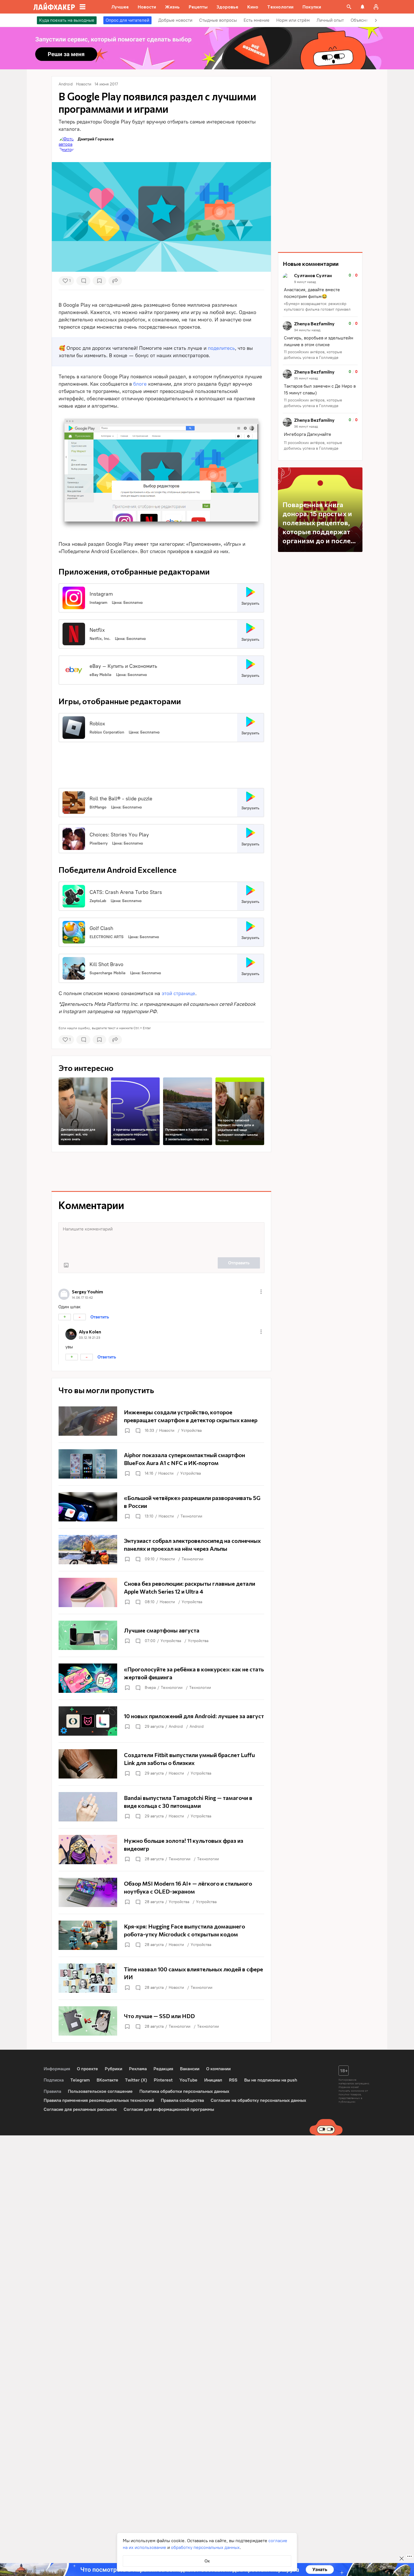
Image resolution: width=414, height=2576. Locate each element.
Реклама (223, 1140)
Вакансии (190, 2069)
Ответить (100, 1317)
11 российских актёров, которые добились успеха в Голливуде (313, 355)
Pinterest (163, 2080)
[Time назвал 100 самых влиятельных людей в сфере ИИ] (161, 1978)
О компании (218, 2069)
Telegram (80, 2080)
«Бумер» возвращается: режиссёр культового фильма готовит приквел (317, 307)
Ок (207, 2561)
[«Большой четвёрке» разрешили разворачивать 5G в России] (161, 1507)
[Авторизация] (376, 7)
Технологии (191, 1516)
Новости (167, 1431)
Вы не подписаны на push (271, 2080)
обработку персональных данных (205, 2547)
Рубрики (113, 2069)
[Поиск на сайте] (349, 7)
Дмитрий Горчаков (96, 139)
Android (176, 1726)
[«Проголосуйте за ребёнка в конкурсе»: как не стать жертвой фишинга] (161, 1678)
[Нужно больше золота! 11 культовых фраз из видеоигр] (161, 1850)
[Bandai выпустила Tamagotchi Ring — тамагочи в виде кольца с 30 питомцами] (161, 1807)
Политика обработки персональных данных (184, 2091)
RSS (233, 2080)
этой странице (178, 993)
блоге (140, 384)
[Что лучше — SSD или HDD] (161, 2021)
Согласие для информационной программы (169, 2109)
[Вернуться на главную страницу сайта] (54, 7)
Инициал (213, 2080)
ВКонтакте (107, 2080)
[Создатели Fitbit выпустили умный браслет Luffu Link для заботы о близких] (161, 1764)
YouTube (188, 2080)
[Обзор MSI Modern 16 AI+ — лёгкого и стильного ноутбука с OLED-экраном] (161, 1892)
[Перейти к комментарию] (320, 293)
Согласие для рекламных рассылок (80, 2109)
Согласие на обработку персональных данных (258, 2100)
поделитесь (221, 348)
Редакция (163, 2069)
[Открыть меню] (261, 1292)
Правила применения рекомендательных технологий (99, 2100)
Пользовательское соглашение (100, 2091)
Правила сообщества (182, 2100)
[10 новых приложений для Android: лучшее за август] (161, 1721)
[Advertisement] (161, 762)
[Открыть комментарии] (138, 1431)
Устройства (191, 1431)
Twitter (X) (136, 2080)
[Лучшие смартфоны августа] (161, 1635)
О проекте (87, 2069)
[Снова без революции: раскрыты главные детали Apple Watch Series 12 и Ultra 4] (161, 1592)
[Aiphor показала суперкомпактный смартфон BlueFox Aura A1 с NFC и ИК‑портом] (161, 1464)
